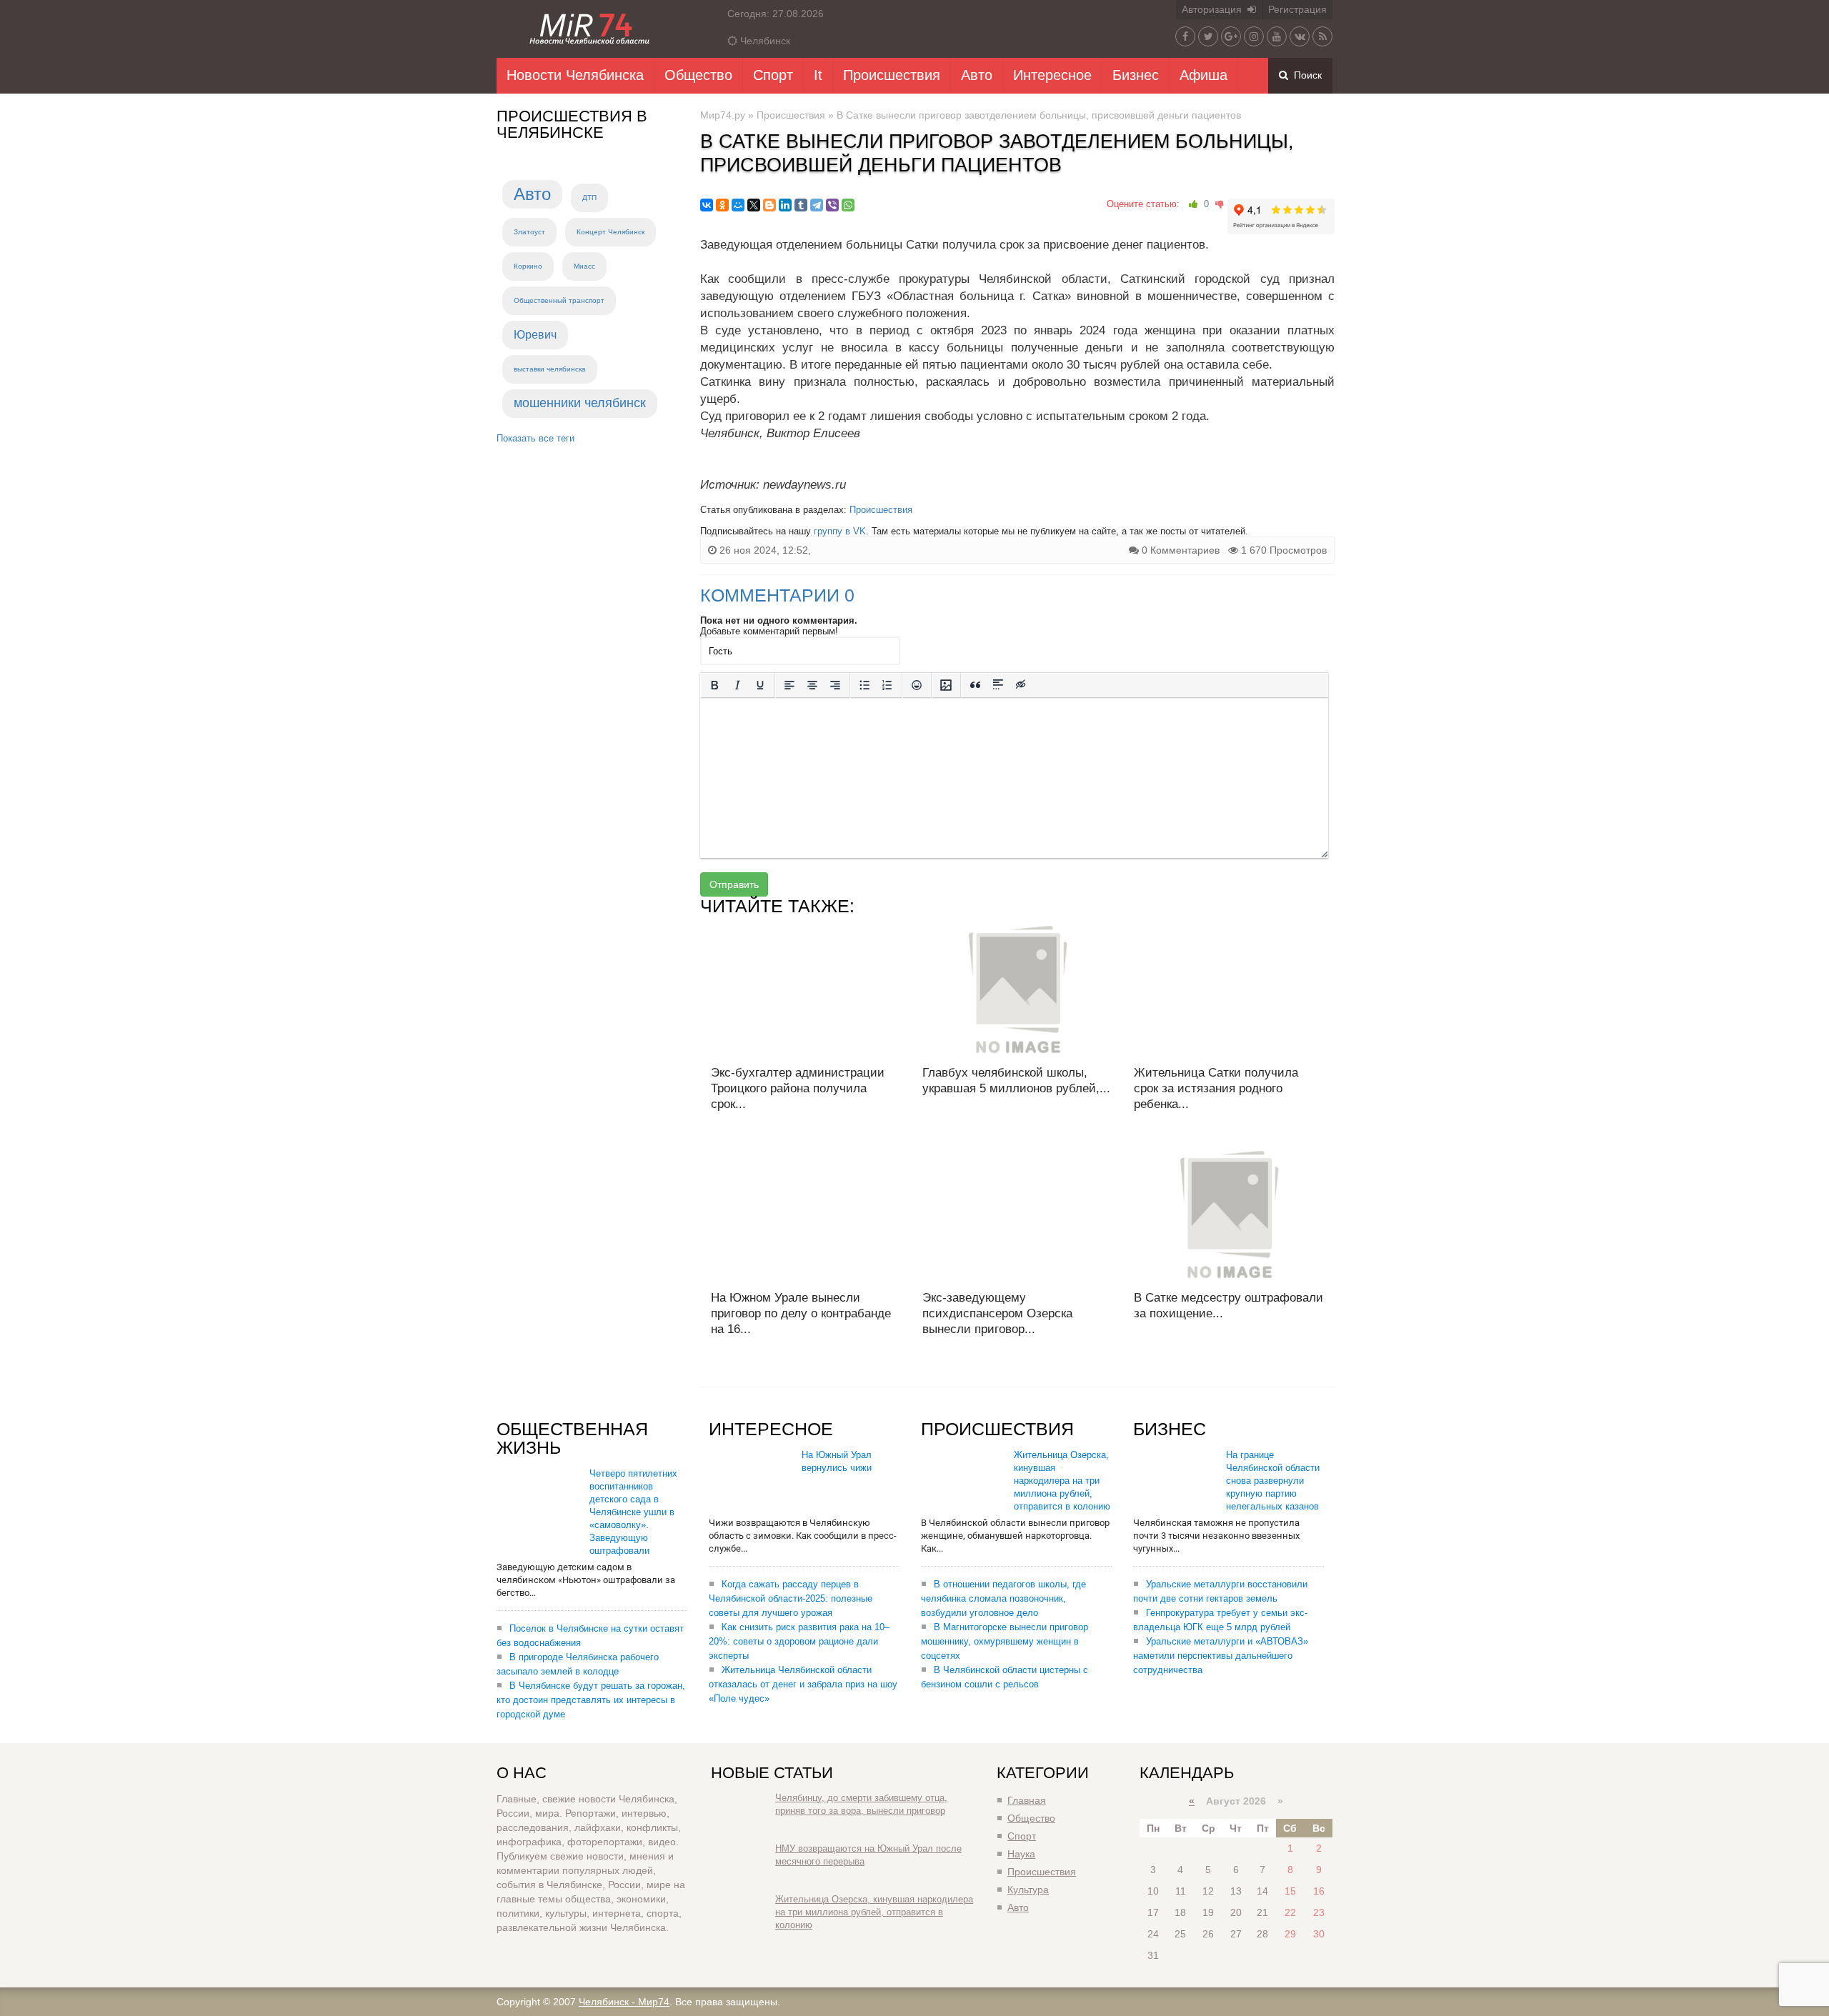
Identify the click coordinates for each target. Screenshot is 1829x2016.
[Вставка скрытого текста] (1021, 685)
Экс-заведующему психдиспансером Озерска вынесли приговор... (997, 1313)
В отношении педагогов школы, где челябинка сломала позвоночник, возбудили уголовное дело (1003, 1598)
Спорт (773, 75)
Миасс (584, 266)
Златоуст (529, 232)
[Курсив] (737, 685)
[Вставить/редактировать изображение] (946, 685)
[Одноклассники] (722, 205)
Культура (1028, 1890)
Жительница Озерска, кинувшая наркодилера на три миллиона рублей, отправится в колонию (1062, 1481)
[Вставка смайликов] (917, 685)
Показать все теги (535, 438)
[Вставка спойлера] (998, 685)
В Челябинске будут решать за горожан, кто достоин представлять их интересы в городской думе (591, 1700)
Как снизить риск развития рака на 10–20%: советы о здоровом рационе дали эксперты (799, 1641)
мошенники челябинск (580, 403)
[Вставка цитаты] (975, 685)
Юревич (535, 335)
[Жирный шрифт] (714, 685)
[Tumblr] (801, 205)
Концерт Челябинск (611, 232)
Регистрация (1297, 9)
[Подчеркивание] (760, 685)
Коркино (528, 266)
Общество (698, 75)
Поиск (1305, 75)
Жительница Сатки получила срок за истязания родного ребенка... (1216, 1088)
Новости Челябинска (575, 75)
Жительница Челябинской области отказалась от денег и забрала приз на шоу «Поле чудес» (803, 1684)
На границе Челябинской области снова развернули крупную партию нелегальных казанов (1273, 1481)
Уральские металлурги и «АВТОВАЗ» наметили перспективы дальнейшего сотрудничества (1221, 1656)
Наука (1021, 1854)
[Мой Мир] (738, 205)
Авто (977, 75)
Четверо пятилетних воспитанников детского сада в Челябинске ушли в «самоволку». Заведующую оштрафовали (633, 1512)
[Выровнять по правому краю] (835, 685)
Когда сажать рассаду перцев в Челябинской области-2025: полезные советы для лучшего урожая (791, 1598)
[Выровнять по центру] (812, 685)
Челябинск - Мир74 (624, 2002)
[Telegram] (817, 205)
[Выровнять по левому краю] (789, 685)
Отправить (734, 884)
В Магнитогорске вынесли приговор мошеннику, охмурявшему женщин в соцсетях (1005, 1641)
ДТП (589, 198)
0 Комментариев (1181, 550)
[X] (754, 205)
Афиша (1203, 75)
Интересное (1052, 75)
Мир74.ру (723, 115)
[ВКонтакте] (707, 205)
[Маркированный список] (864, 685)
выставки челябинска (550, 369)
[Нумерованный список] (887, 685)
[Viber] (832, 205)
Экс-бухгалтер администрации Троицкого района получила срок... (798, 1088)
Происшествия (892, 75)
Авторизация (1215, 9)
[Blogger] (769, 205)
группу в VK (840, 531)
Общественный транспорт (559, 300)
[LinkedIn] (785, 205)
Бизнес (1136, 75)
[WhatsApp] (848, 205)
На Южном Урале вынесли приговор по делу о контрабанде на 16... (801, 1313)
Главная (1027, 1800)
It (818, 75)
